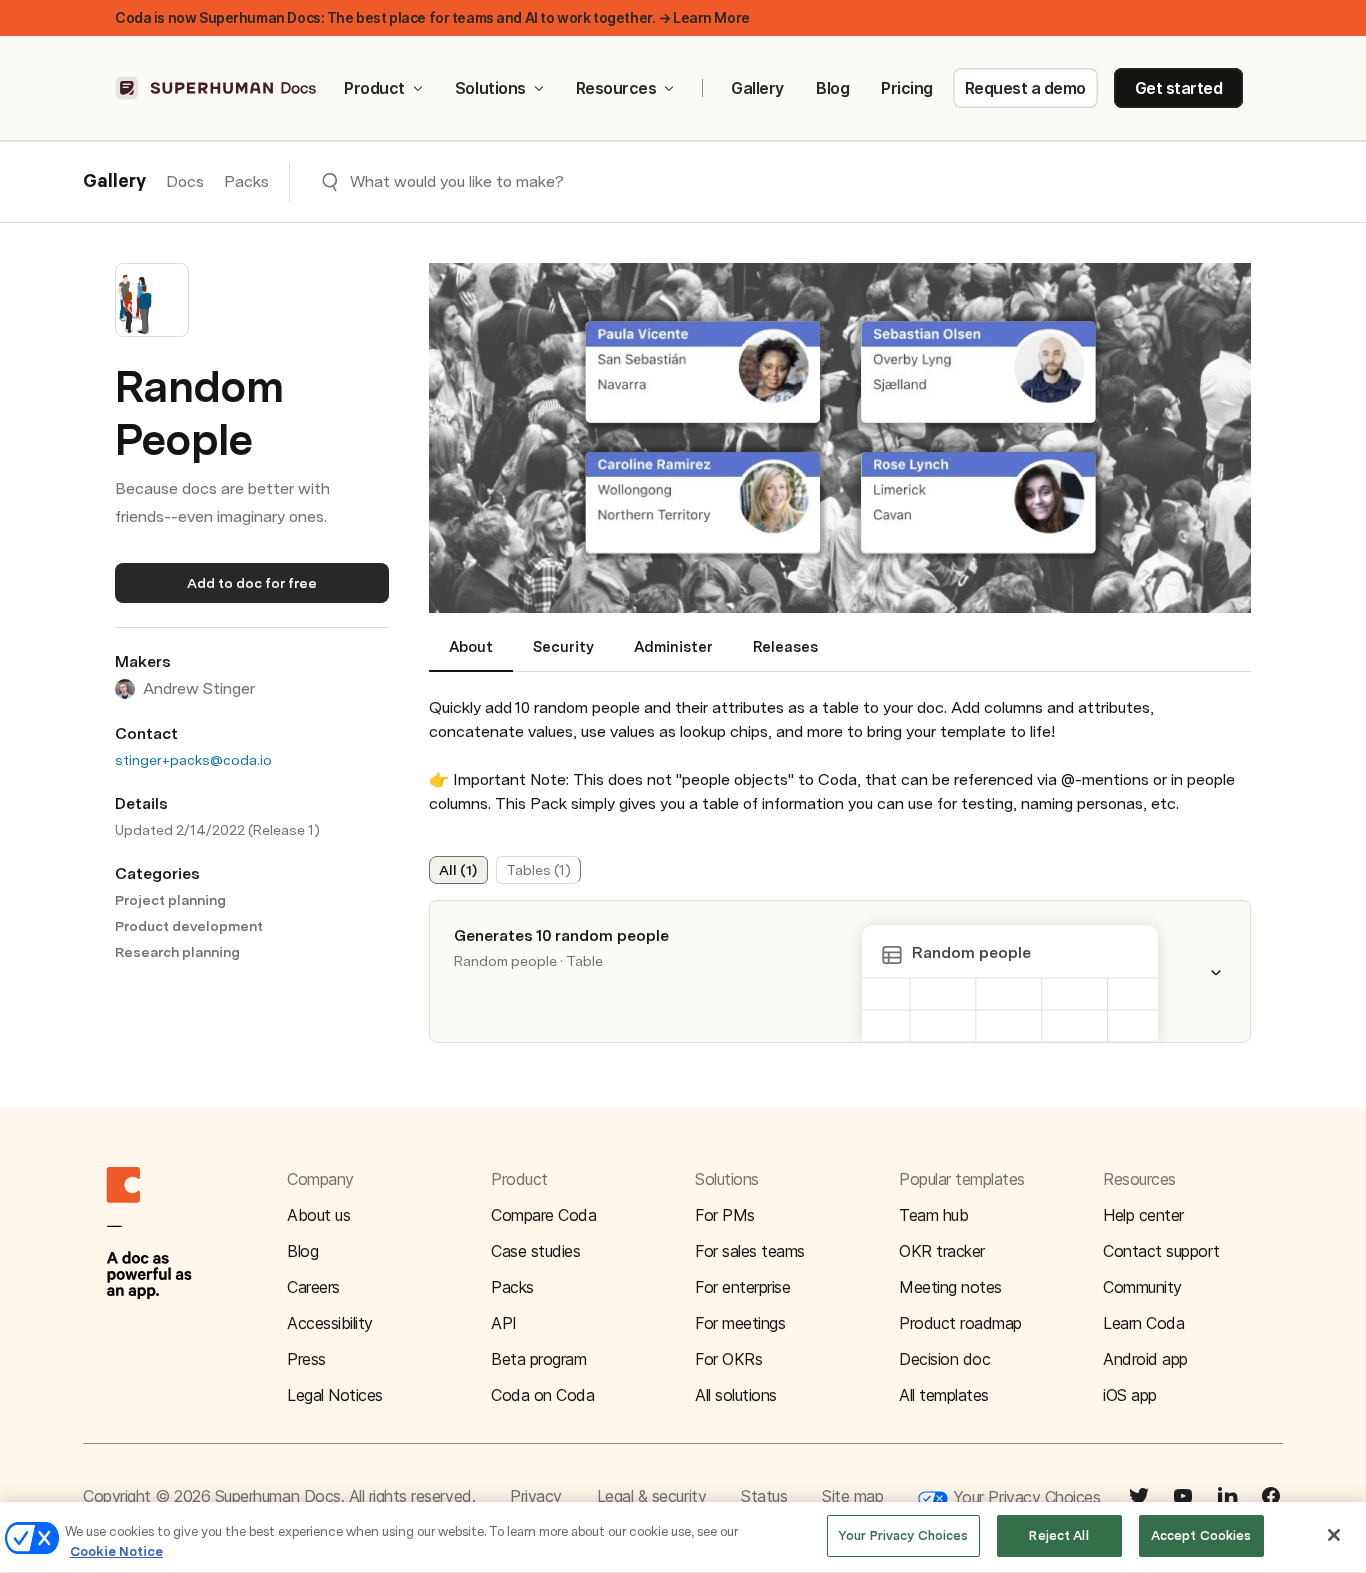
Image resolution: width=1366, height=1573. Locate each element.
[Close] (1334, 1535)
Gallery (757, 88)
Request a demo (1025, 88)
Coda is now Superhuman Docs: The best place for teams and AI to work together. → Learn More (432, 17)
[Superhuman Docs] (217, 88)
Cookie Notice (116, 1551)
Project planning (170, 900)
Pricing (907, 88)
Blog (832, 88)
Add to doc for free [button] (252, 583)
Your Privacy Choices (1024, 1497)
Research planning (177, 952)
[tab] (471, 655)
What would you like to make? (457, 181)
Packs (246, 181)
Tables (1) (538, 870)
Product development (189, 926)
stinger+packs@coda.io (193, 760)
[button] (1228, 972)
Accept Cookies (1201, 1535)
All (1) (458, 870)
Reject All (1058, 1535)
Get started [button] (1179, 88)
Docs (185, 181)
